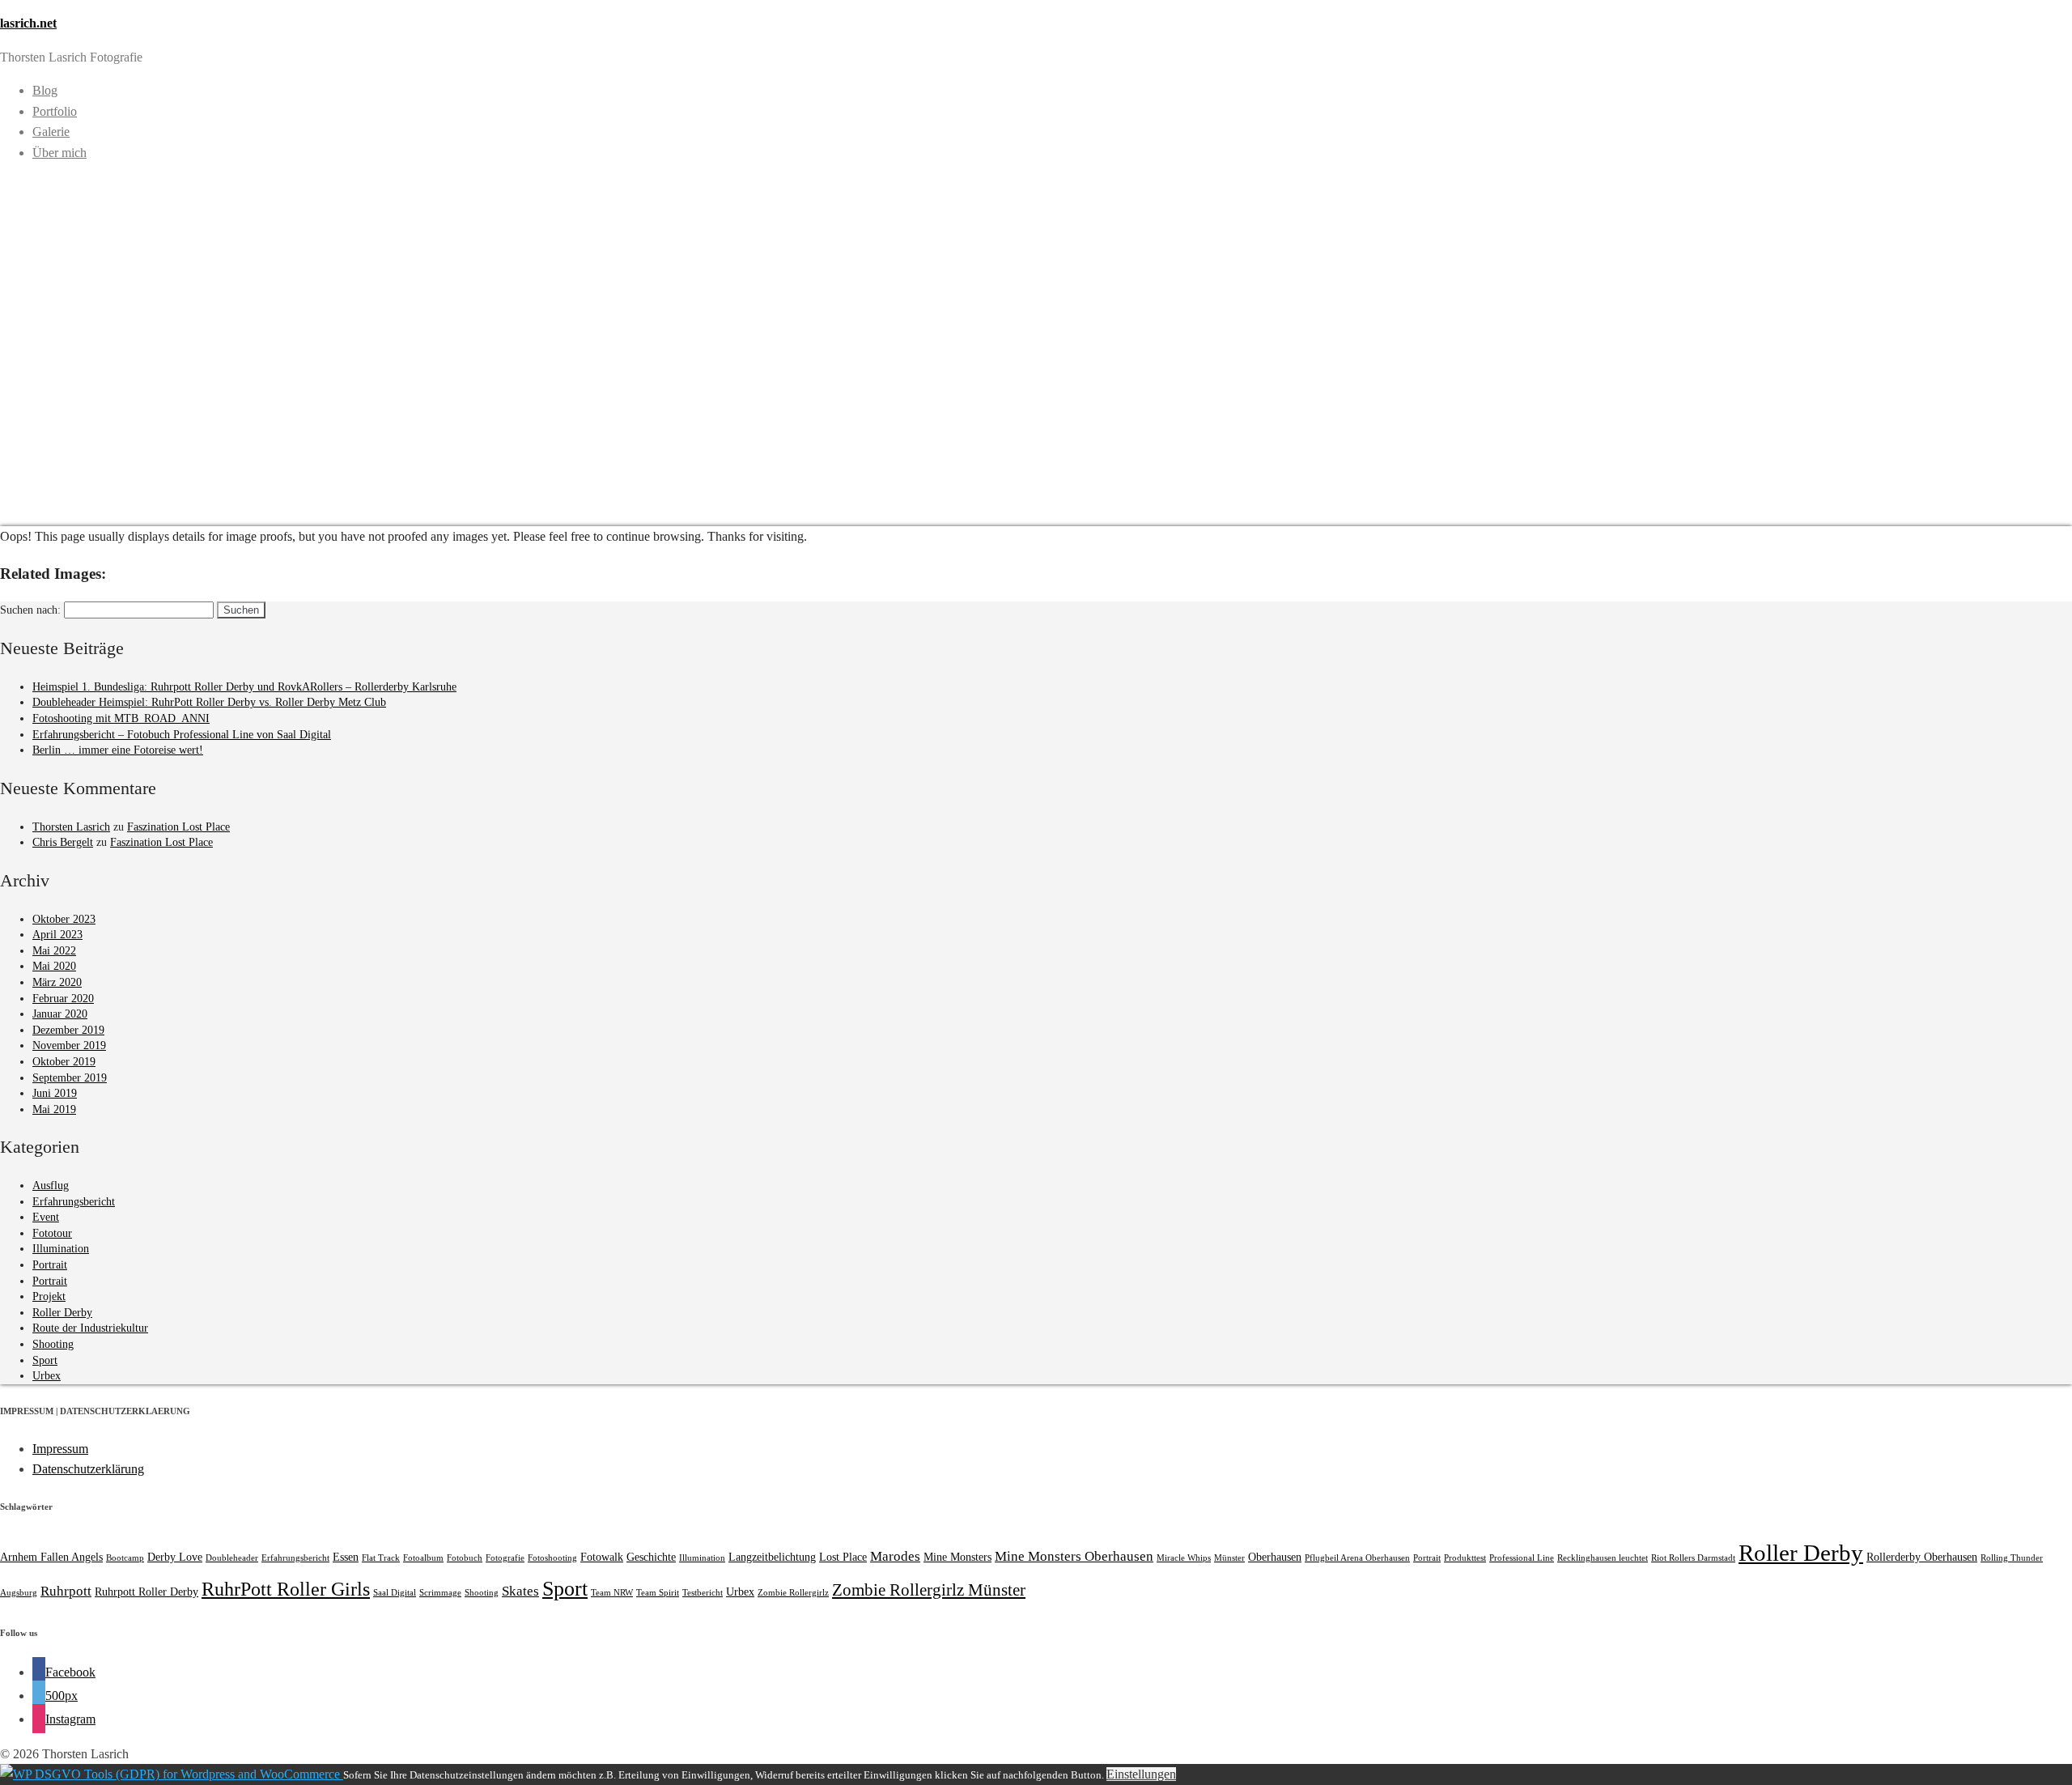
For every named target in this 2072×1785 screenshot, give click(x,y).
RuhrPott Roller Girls (286, 1589)
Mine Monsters (957, 1557)
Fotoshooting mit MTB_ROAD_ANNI (121, 718)
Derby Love (175, 1557)
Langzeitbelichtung (772, 1557)
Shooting (53, 1344)
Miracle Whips (1184, 1558)
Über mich (59, 153)
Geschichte (651, 1557)
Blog (45, 90)
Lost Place (843, 1557)
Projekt (49, 1296)
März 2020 (57, 982)
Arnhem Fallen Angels (51, 1557)
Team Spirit (658, 1593)
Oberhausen (1275, 1557)
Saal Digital (395, 1593)
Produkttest (1465, 1558)
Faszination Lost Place (178, 827)
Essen (346, 1557)
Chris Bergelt (63, 842)
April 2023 (57, 935)
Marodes (895, 1556)
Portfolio (55, 111)
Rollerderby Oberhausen (1922, 1557)
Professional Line (1522, 1558)
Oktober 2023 (64, 919)
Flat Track (381, 1558)
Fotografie (505, 1558)
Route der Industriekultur (90, 1328)
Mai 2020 (54, 966)
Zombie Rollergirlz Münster (929, 1590)
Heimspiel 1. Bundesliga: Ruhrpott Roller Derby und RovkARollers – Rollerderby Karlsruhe (244, 687)
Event (46, 1217)
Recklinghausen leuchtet (1603, 1558)
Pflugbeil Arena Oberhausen (1357, 1558)
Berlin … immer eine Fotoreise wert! (118, 750)
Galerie (51, 132)
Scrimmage (440, 1593)
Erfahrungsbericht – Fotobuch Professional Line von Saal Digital (182, 735)
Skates (520, 1591)
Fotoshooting (552, 1558)
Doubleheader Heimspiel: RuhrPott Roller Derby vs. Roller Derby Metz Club (209, 702)
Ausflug (51, 1186)
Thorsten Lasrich (71, 827)
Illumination (61, 1249)
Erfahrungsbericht (74, 1202)
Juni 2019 (55, 1093)
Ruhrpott (66, 1591)
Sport (45, 1360)
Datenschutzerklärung (88, 1469)
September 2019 (70, 1078)
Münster (1229, 1558)
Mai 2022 (54, 951)
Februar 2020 (63, 999)
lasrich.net (28, 23)
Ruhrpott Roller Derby (146, 1592)
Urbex (47, 1376)
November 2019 (69, 1045)
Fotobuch (465, 1558)
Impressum (60, 1449)
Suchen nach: (30, 610)
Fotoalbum (423, 1558)
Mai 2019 (54, 1109)
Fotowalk (602, 1557)
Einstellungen (1141, 1774)
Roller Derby (62, 1313)
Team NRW (612, 1593)
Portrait (50, 1265)
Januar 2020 (60, 1014)
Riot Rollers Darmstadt (1693, 1558)
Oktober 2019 (64, 1062)
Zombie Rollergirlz (793, 1593)
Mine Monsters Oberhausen (1074, 1556)
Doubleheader (232, 1558)
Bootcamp (125, 1558)
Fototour (52, 1233)
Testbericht (703, 1593)
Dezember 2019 (68, 1030)
